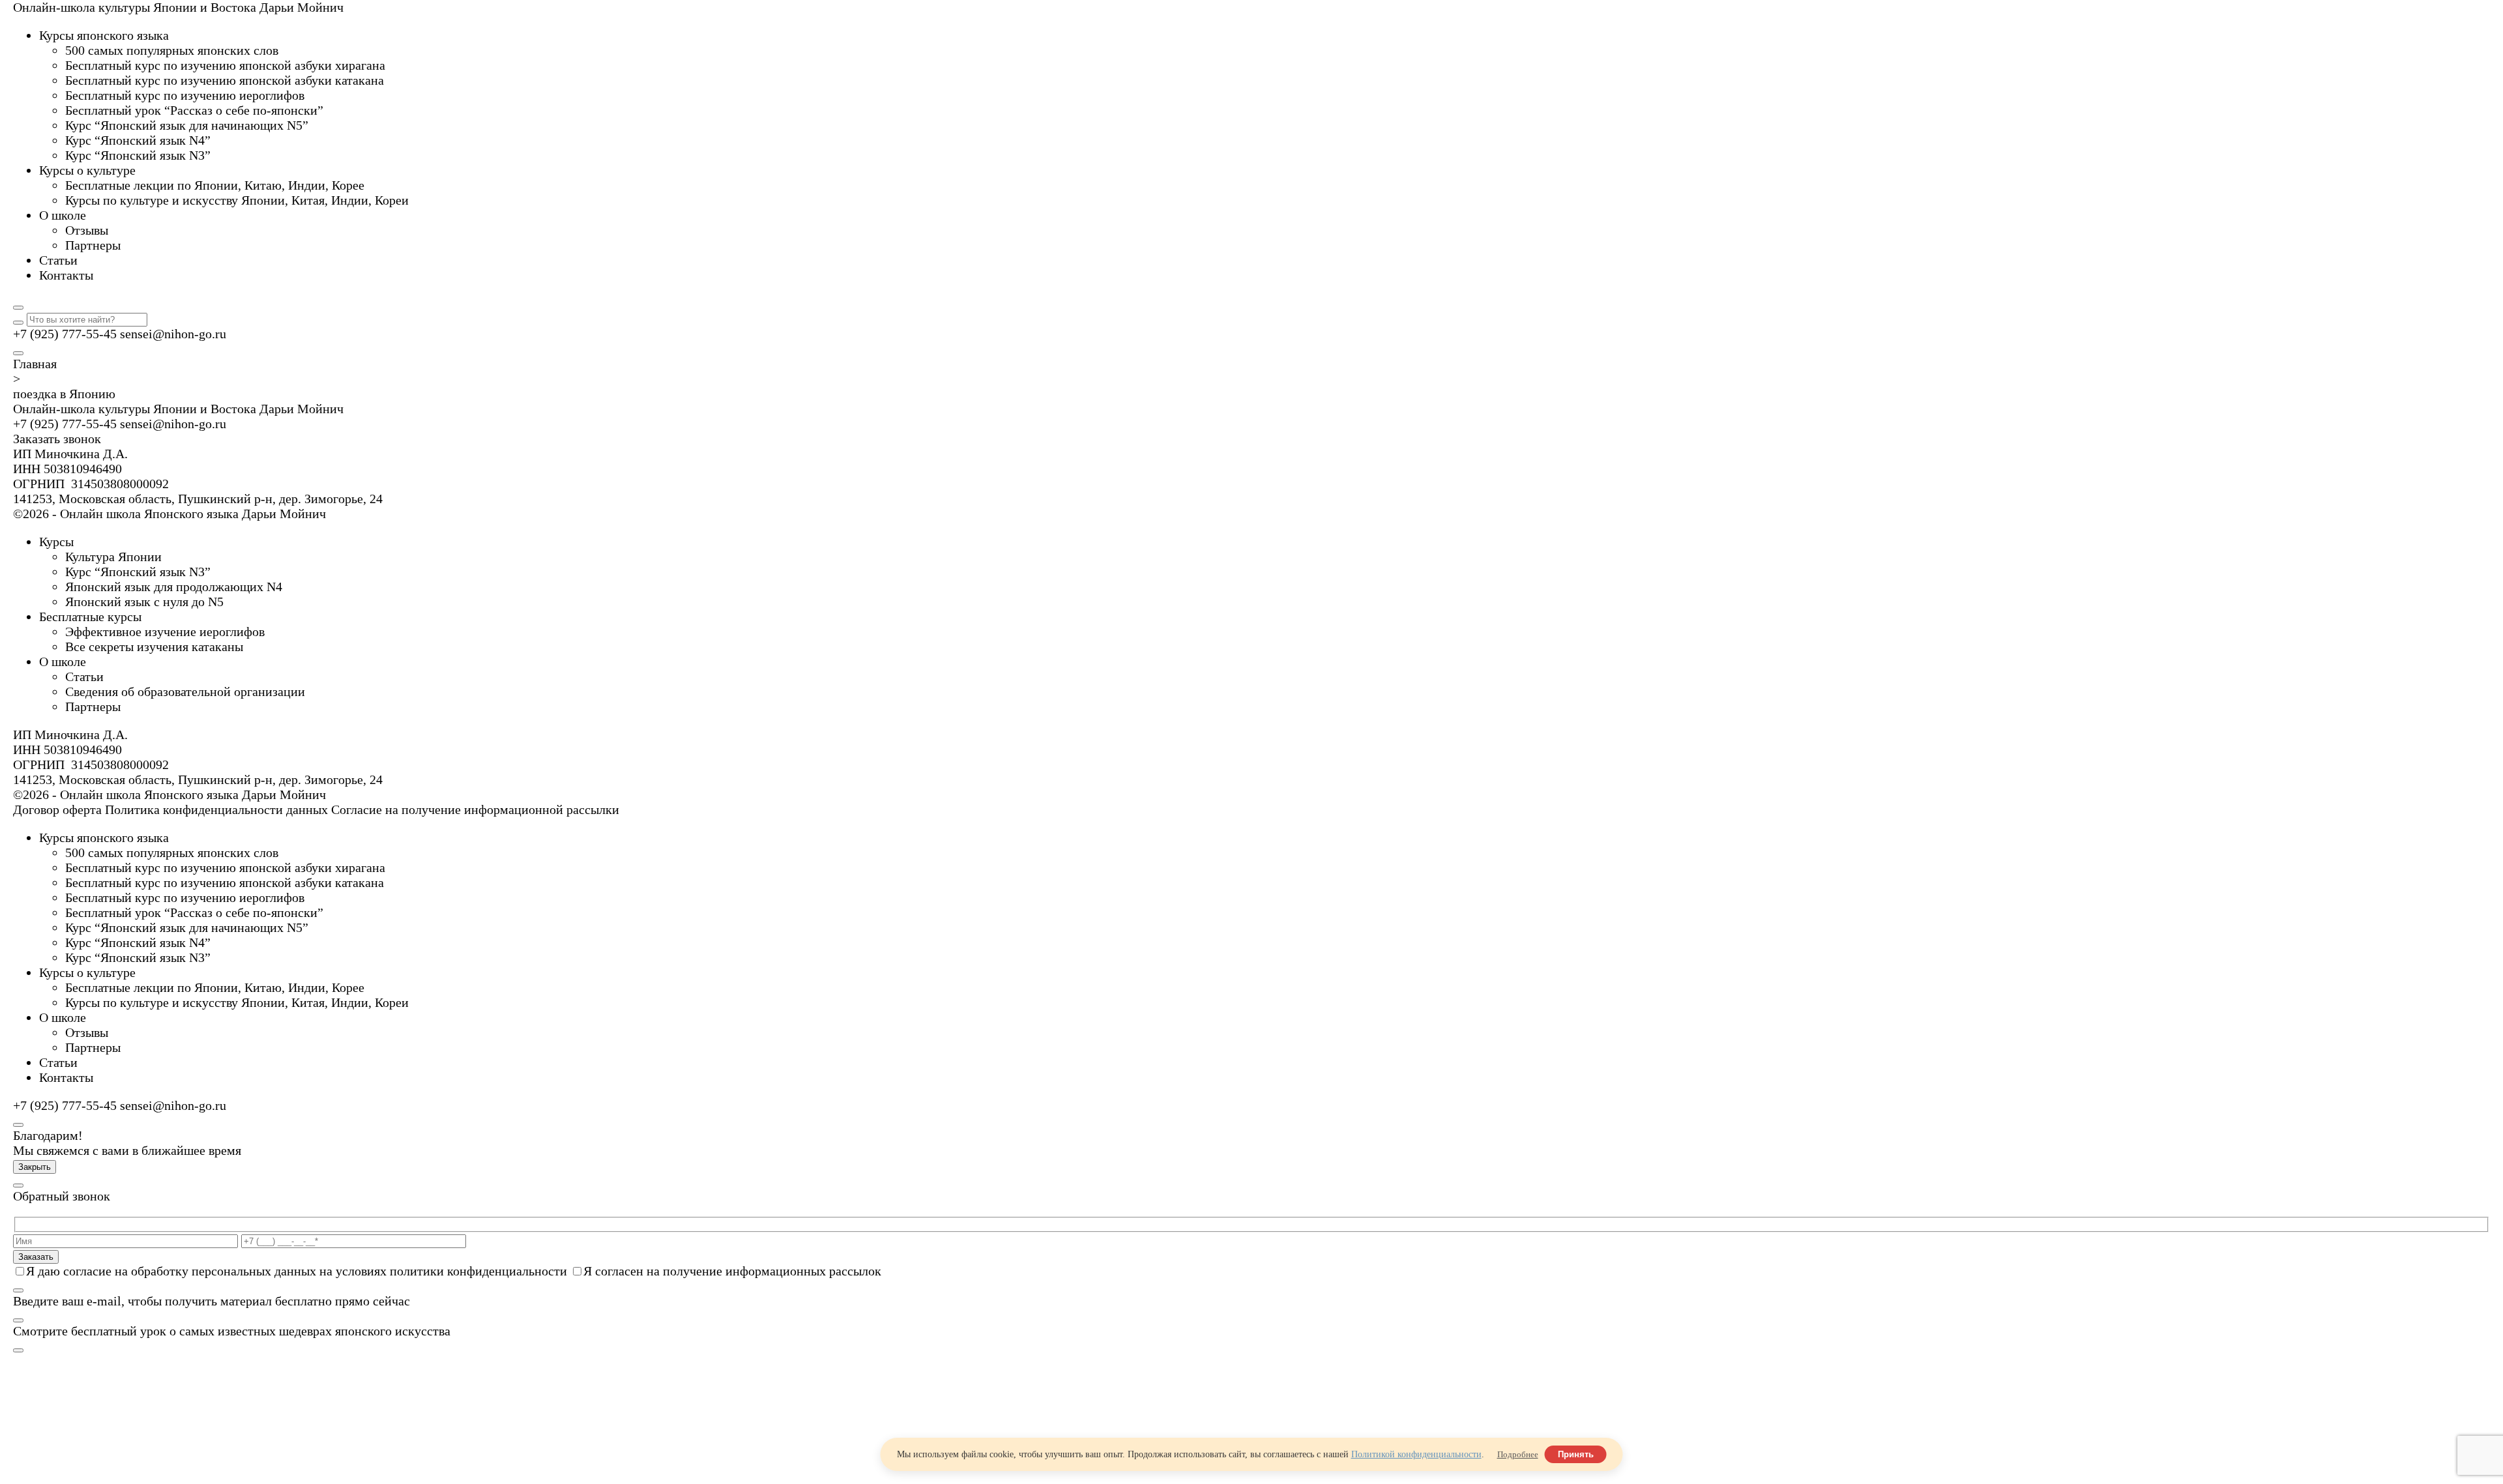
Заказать (36, 1257)
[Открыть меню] (18, 353)
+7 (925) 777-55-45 (65, 334)
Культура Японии (113, 557)
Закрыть (35, 1167)
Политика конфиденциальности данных (216, 809)
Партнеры (93, 706)
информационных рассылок (803, 1271)
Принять (1576, 1454)
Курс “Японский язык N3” (138, 572)
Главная (35, 364)
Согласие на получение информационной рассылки (475, 809)
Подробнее (1518, 1454)
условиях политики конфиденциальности (451, 1271)
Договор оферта (57, 809)
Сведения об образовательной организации (185, 691)
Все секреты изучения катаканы (154, 647)
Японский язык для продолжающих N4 (174, 587)
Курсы (56, 542)
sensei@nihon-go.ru (173, 334)
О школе (63, 662)
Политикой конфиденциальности (1416, 1454)
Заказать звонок (57, 439)
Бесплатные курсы (90, 617)
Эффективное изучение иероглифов (165, 632)
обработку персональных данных (224, 1271)
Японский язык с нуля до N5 (144, 602)
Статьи (84, 677)
